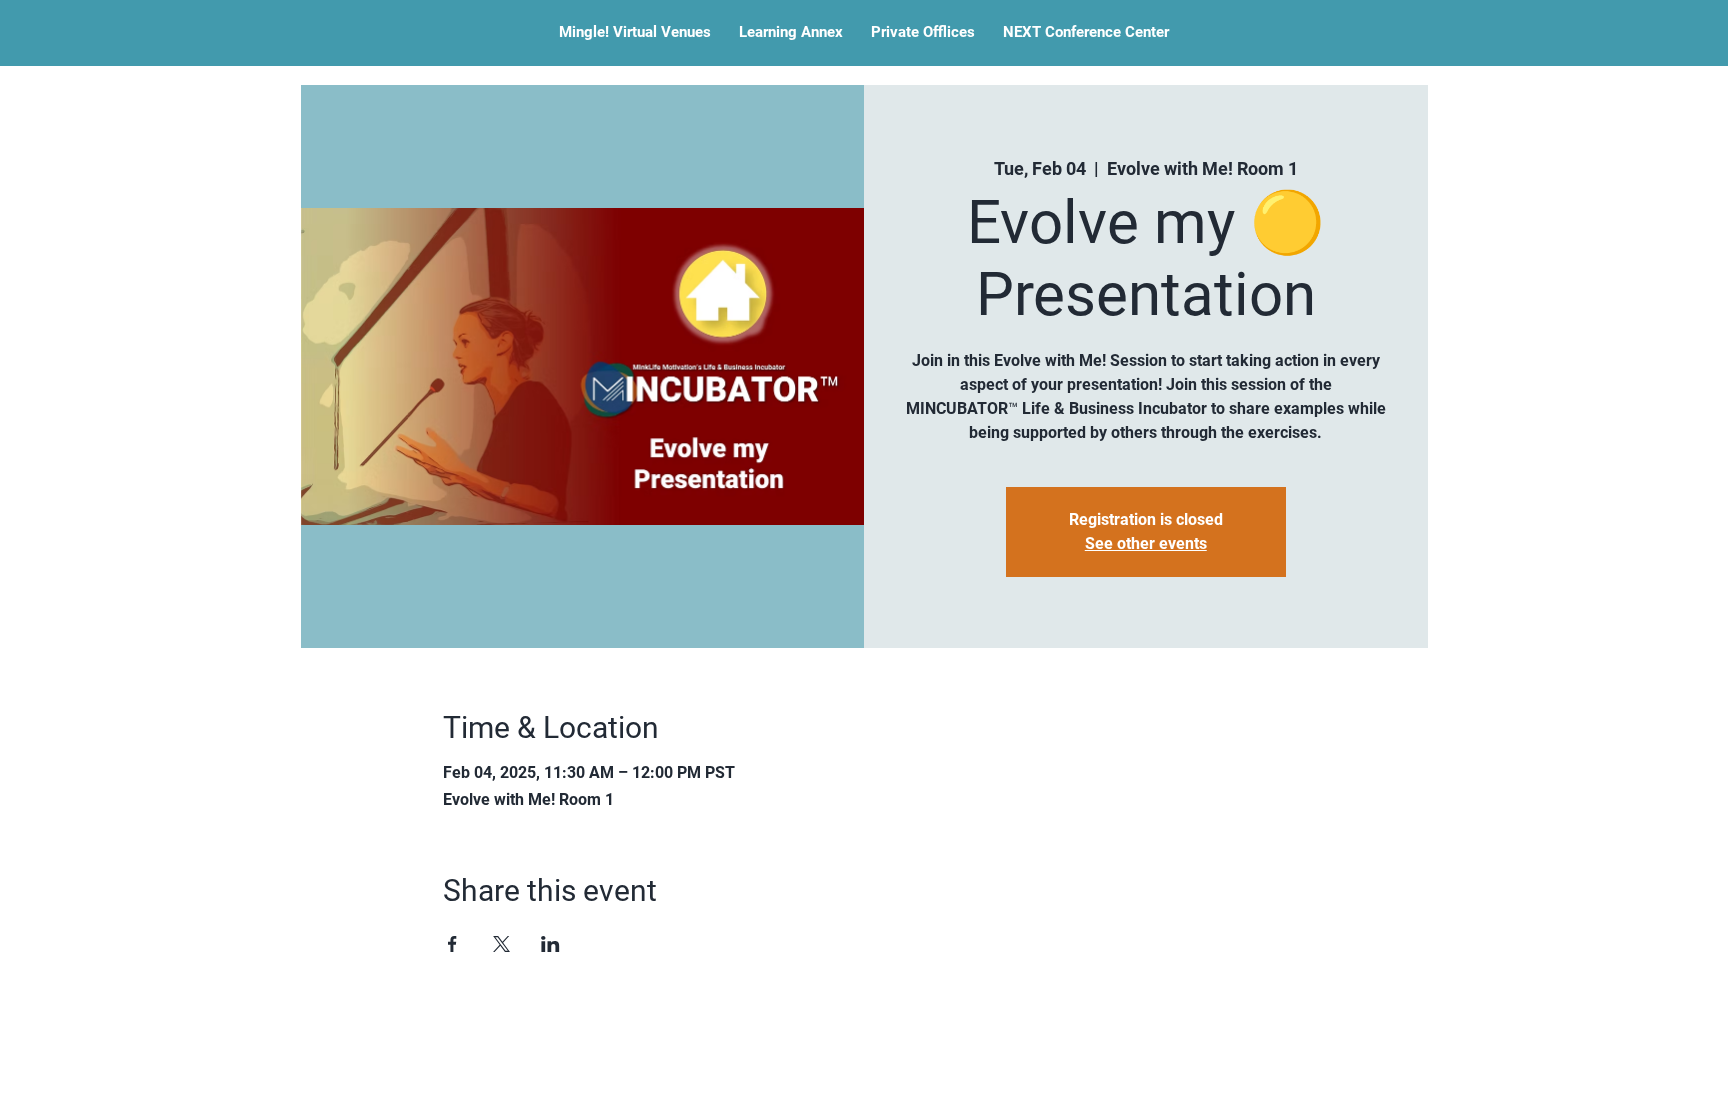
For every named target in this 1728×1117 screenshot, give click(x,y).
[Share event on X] (501, 944)
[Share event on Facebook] (452, 944)
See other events (1146, 543)
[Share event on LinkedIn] (550, 944)
